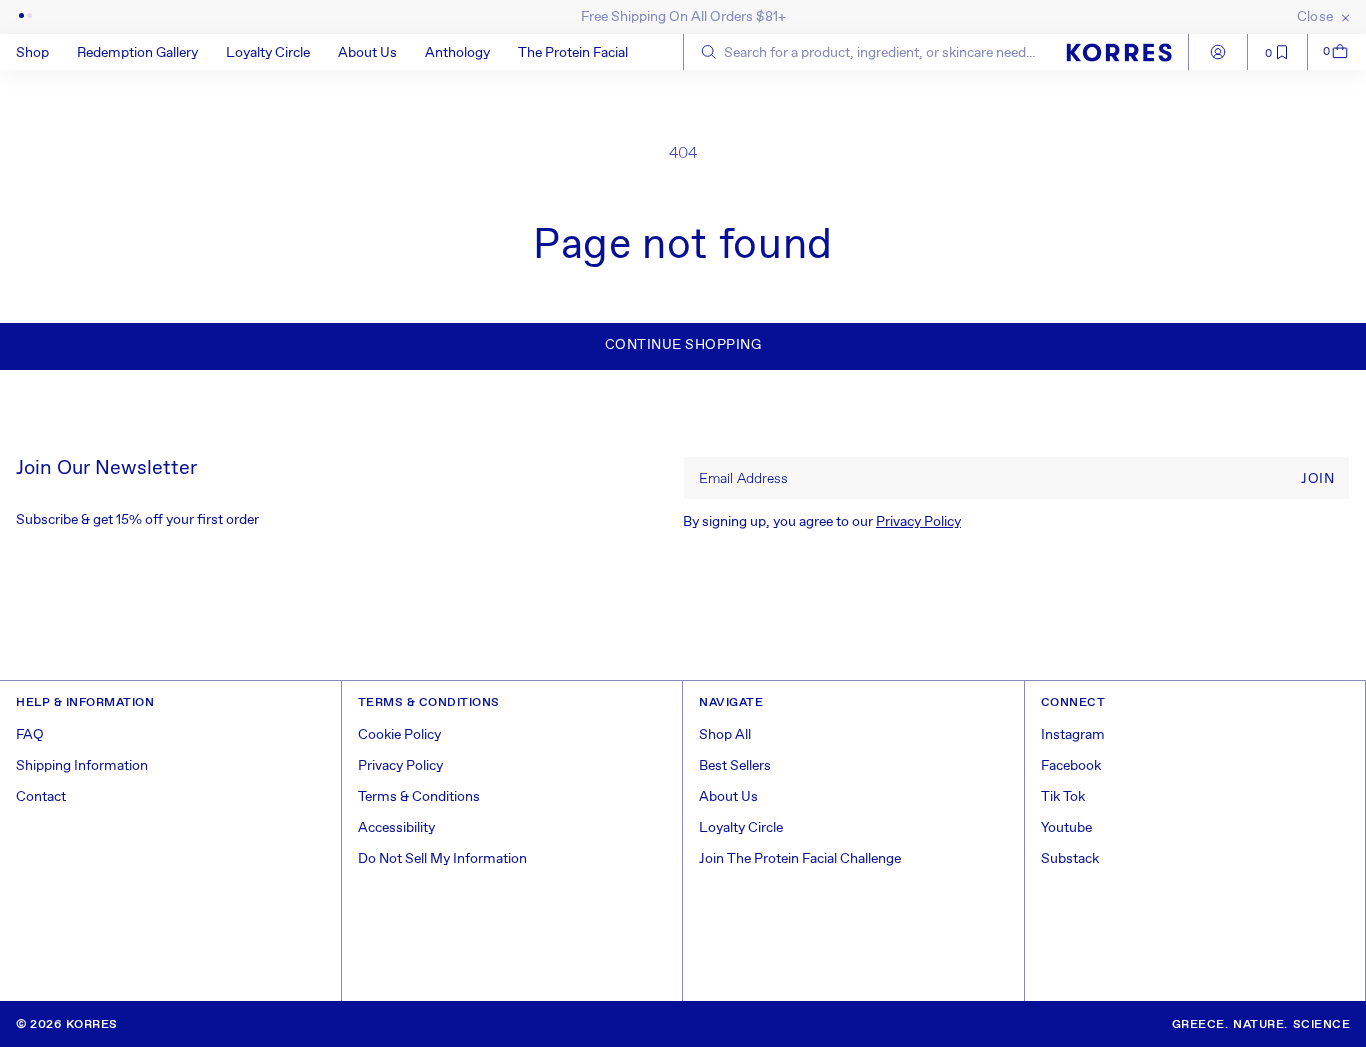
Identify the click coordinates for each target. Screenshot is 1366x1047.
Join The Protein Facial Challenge (800, 859)
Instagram (1073, 735)
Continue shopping (683, 345)
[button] (46, 52)
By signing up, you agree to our (822, 522)
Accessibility (396, 828)
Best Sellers (735, 766)
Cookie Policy (399, 735)
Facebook (1071, 766)
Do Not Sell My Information (442, 859)
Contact (41, 797)
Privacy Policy (918, 522)
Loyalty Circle (741, 828)
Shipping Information (82, 766)
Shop (32, 53)
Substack (1070, 859)
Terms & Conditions (419, 797)
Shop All (725, 735)
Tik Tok (1063, 797)
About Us (728, 797)
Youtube (1066, 828)
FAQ (30, 735)
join (1317, 479)
